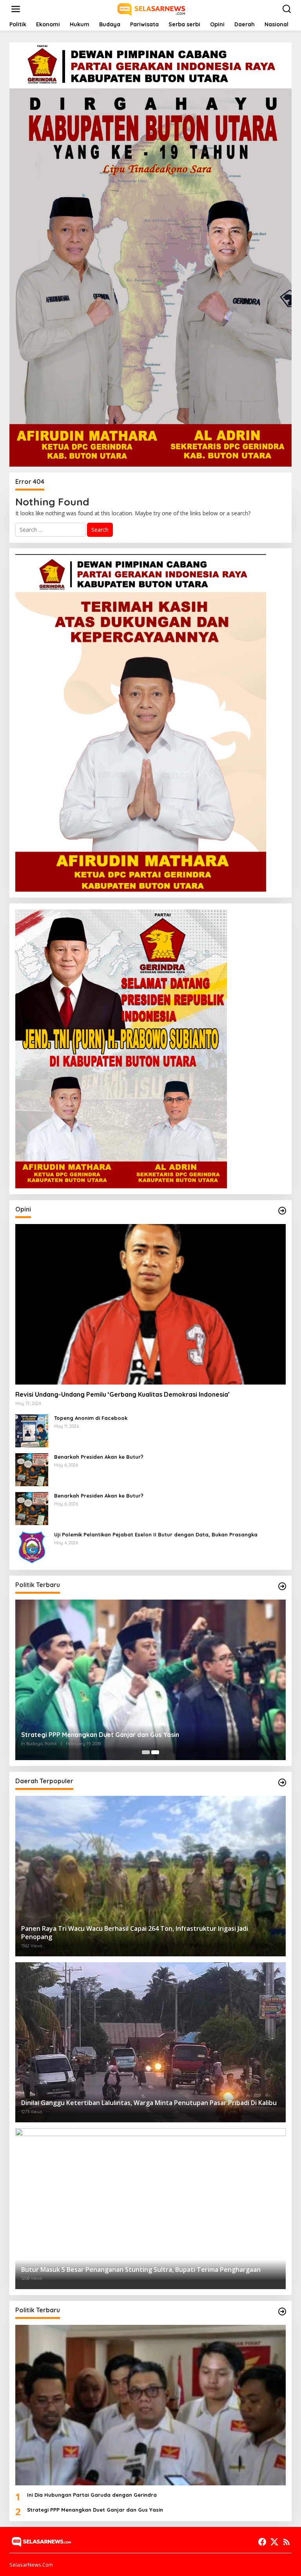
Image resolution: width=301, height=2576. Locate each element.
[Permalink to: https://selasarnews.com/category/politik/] (282, 1586)
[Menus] (16, 9)
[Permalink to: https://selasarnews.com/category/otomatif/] (282, 1211)
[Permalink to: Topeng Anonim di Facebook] (32, 1430)
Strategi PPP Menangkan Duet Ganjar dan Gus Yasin (100, 1735)
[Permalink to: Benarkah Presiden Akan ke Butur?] (32, 1469)
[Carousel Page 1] (146, 1752)
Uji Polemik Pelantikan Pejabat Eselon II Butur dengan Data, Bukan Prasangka (156, 1534)
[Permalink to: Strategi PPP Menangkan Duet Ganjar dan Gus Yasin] (150, 1680)
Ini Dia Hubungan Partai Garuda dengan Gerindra (92, 2495)
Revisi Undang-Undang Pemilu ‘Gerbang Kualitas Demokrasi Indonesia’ (122, 1394)
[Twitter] (274, 2542)
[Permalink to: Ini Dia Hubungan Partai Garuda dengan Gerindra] (150, 2405)
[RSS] (286, 2542)
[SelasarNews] (152, 8)
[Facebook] (262, 2542)
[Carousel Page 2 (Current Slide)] (155, 1752)
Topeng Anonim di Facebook (91, 1418)
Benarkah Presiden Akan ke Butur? (99, 1457)
